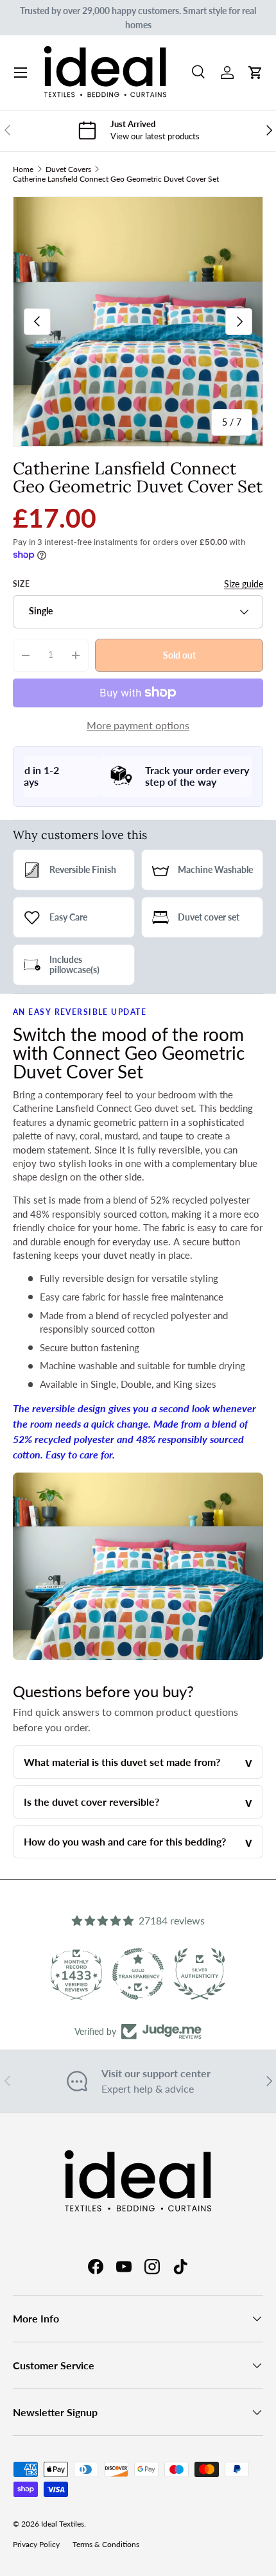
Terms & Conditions (106, 2544)
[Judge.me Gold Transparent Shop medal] (83, 1974)
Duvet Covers (68, 169)
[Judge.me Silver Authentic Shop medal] (144, 1974)
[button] (255, 73)
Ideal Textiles (63, 2524)
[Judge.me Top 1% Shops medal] (206, 1974)
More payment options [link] (138, 725)
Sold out (179, 654)
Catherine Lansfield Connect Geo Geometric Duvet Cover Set (116, 179)
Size (21, 584)
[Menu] (21, 73)
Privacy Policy (36, 2544)
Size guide (244, 584)
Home (23, 169)
